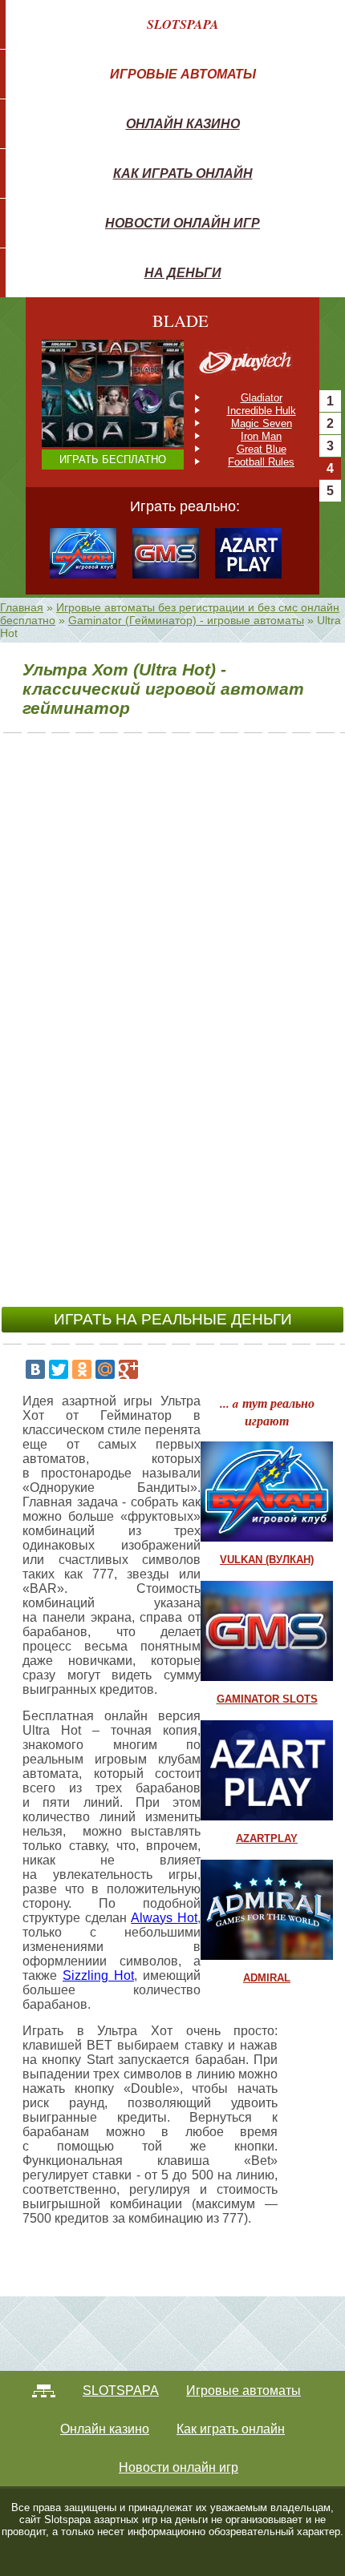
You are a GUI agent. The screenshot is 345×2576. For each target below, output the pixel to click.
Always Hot (164, 1918)
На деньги (183, 272)
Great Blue (262, 449)
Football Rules (261, 462)
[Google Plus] (128, 1369)
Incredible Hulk (262, 411)
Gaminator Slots (267, 1699)
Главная (22, 607)
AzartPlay (267, 1838)
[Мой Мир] (105, 1369)
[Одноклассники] (82, 1369)
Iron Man (261, 436)
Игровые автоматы (183, 74)
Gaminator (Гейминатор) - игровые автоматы (186, 620)
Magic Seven (262, 423)
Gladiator (262, 398)
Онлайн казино (183, 123)
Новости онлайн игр (183, 223)
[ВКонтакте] (35, 1369)
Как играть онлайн (183, 173)
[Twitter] (59, 1369)
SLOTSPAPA (183, 24)
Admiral (267, 1978)
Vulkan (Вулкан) (267, 1560)
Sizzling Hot (98, 1975)
